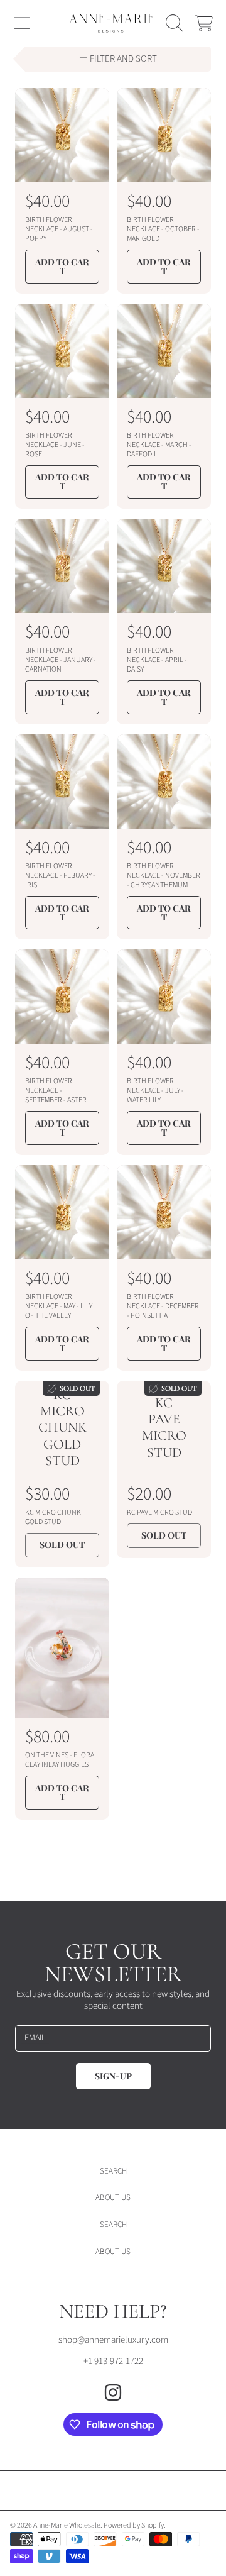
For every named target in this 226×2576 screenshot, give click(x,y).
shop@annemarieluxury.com (113, 2340)
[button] (22, 23)
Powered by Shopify (134, 2525)
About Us (113, 2197)
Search (113, 2171)
